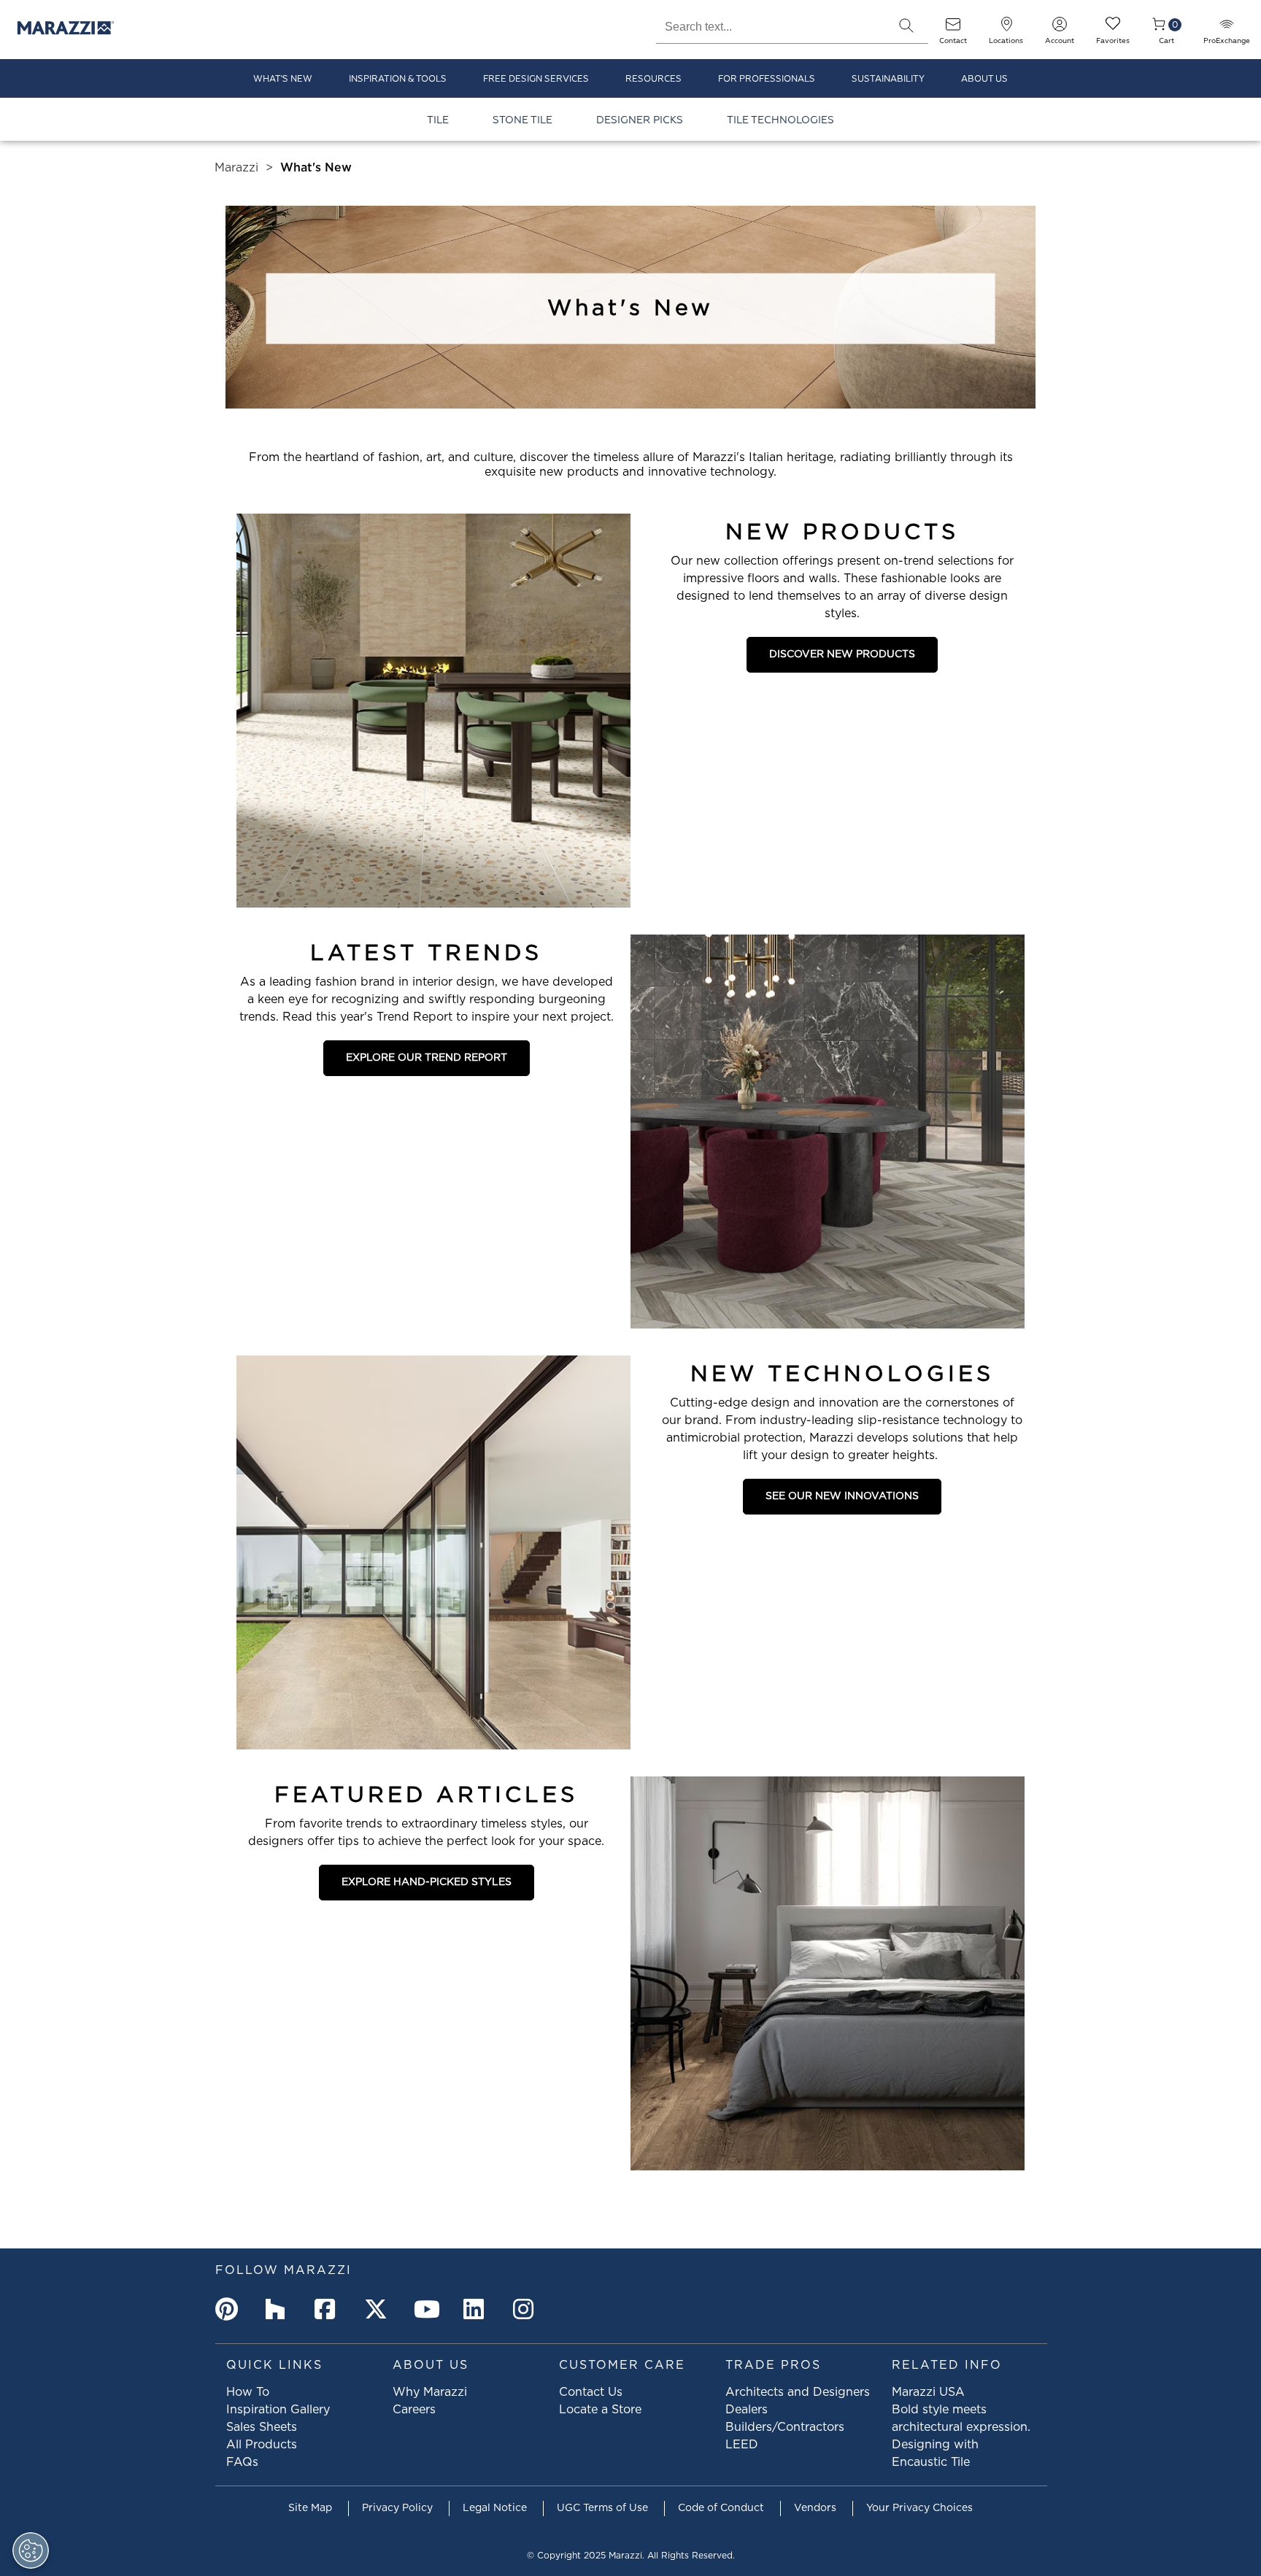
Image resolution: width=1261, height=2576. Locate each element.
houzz (279, 2309)
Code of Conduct (721, 2508)
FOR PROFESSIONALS (767, 79)
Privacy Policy (397, 2508)
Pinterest (230, 2309)
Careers (414, 2410)
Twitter (379, 2309)
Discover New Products (842, 654)
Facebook (329, 2309)
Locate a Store (600, 2410)
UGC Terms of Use (602, 2508)
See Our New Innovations (842, 1496)
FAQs (242, 2462)
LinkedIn (478, 2309)
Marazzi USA (928, 2392)
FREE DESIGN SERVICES (536, 79)
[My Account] (1060, 29)
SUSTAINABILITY (888, 79)
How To (248, 2392)
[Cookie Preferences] (31, 2550)
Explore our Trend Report (427, 1058)
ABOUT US (984, 79)
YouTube (428, 2309)
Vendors (815, 2508)
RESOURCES (653, 79)
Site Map (310, 2508)
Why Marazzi (430, 2392)
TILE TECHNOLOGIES (780, 120)
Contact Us (591, 2392)
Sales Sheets (262, 2427)
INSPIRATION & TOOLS (398, 79)
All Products (262, 2445)
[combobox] (770, 25)
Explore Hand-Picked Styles (427, 1882)
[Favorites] (1113, 29)
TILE (438, 120)
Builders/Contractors (785, 2427)
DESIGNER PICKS (640, 120)
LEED (742, 2445)
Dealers (747, 2410)
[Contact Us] (953, 29)
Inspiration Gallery (278, 2410)
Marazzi (236, 168)
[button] (906, 26)
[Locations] (1006, 29)
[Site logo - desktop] (66, 30)
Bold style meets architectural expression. (961, 2418)
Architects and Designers (798, 2392)
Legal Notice (495, 2508)
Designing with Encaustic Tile (935, 2453)
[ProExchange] (1227, 29)
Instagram (528, 2309)
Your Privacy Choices (919, 2508)
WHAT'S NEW (283, 79)
